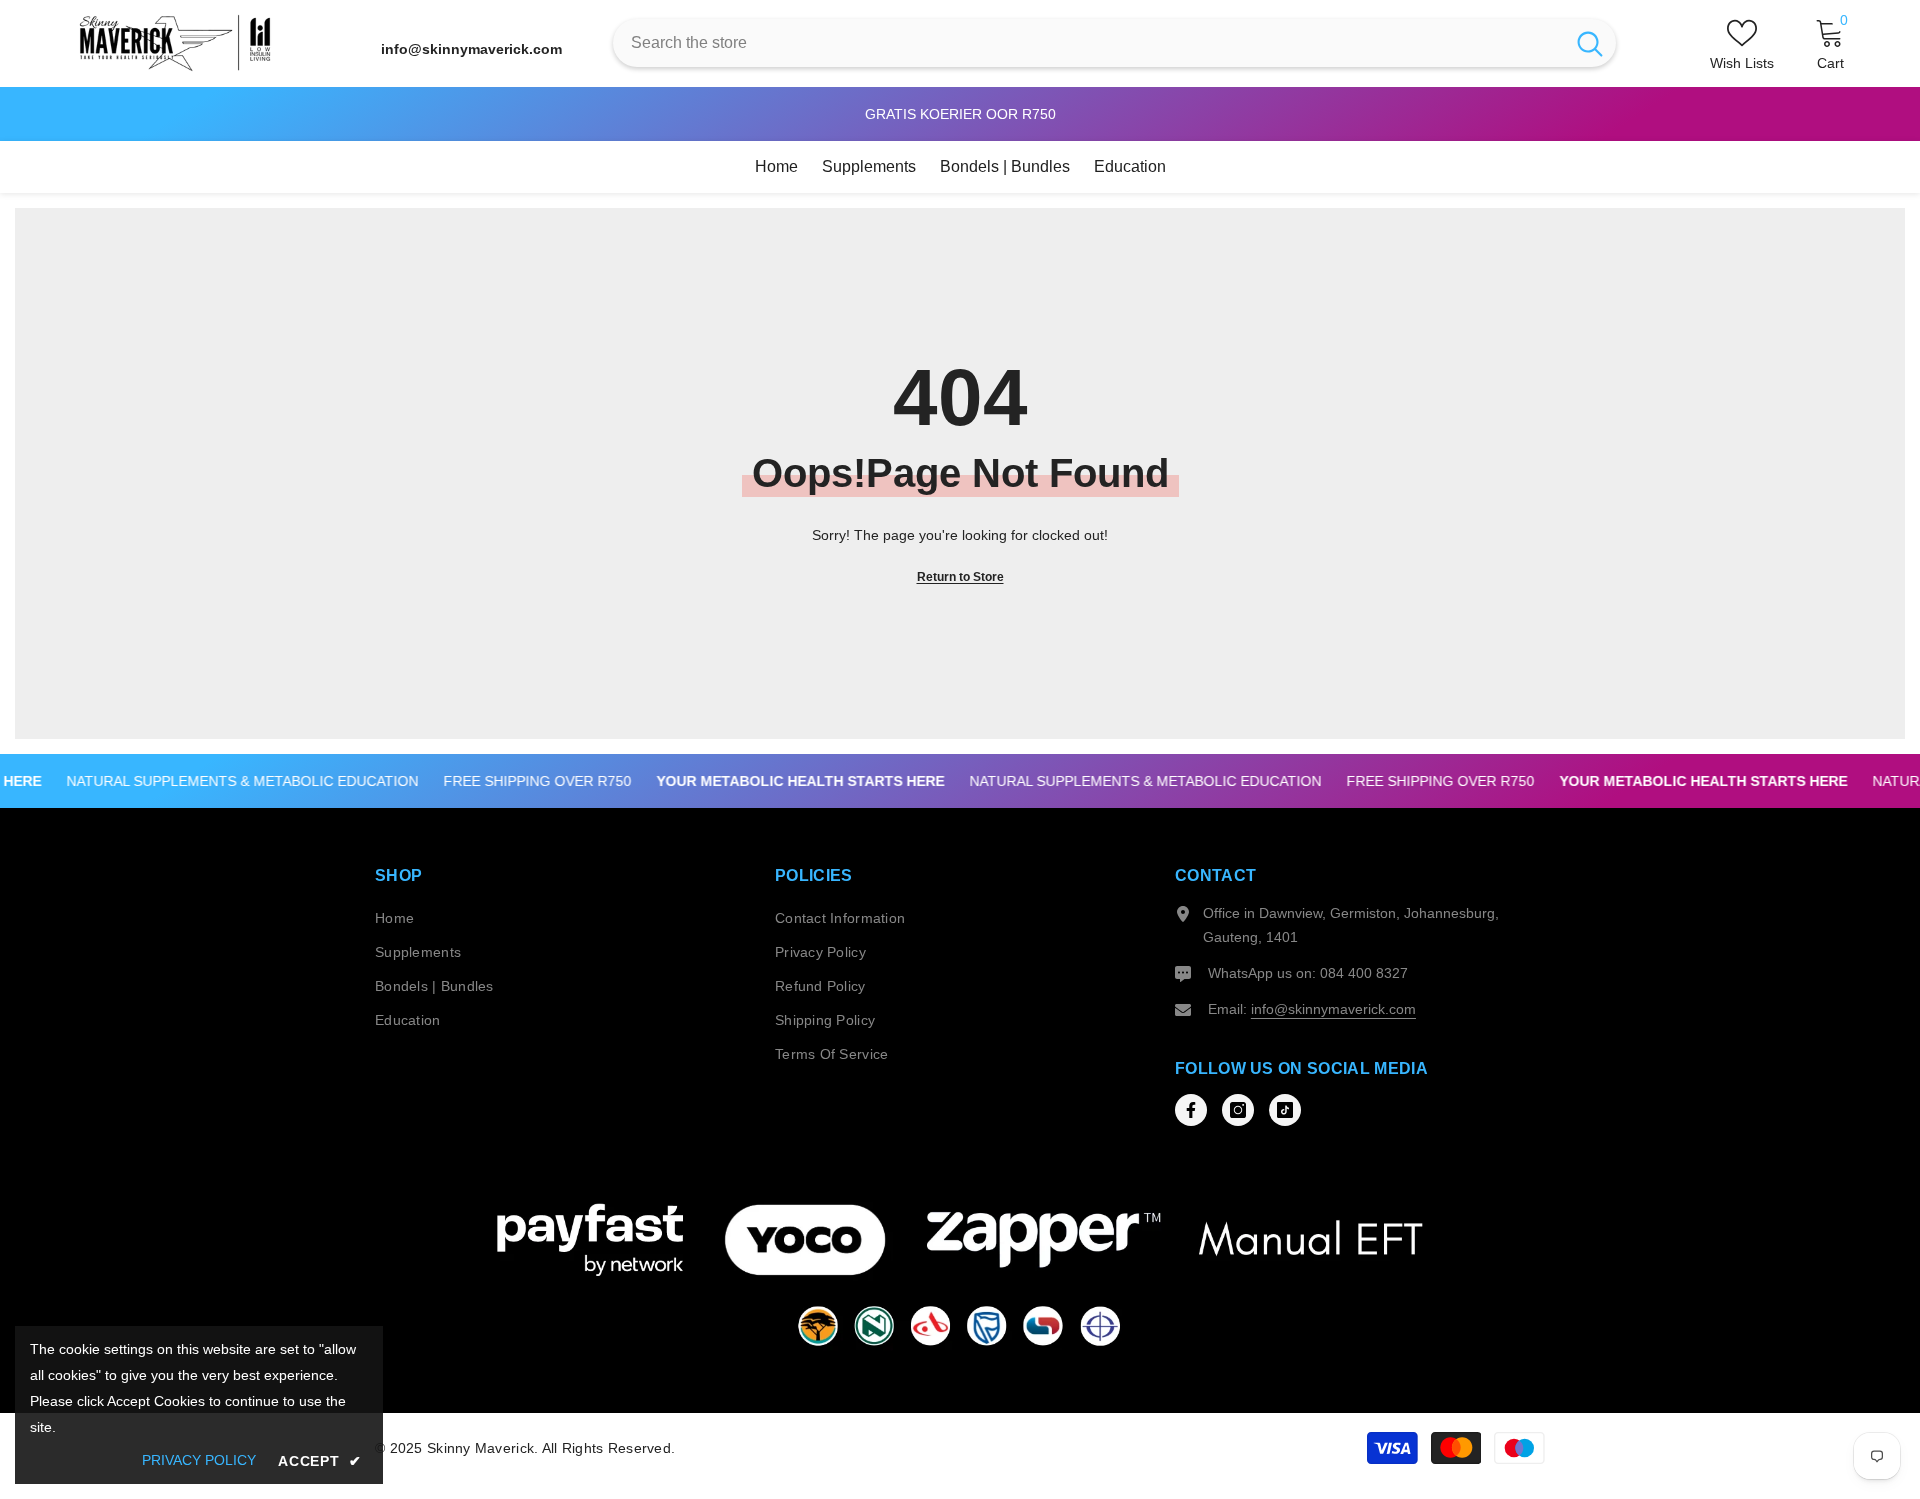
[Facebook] (1191, 1110)
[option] (960, 114)
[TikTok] (1285, 1110)
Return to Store (960, 577)
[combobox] (1088, 43)
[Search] (1114, 43)
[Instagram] (1238, 1110)
